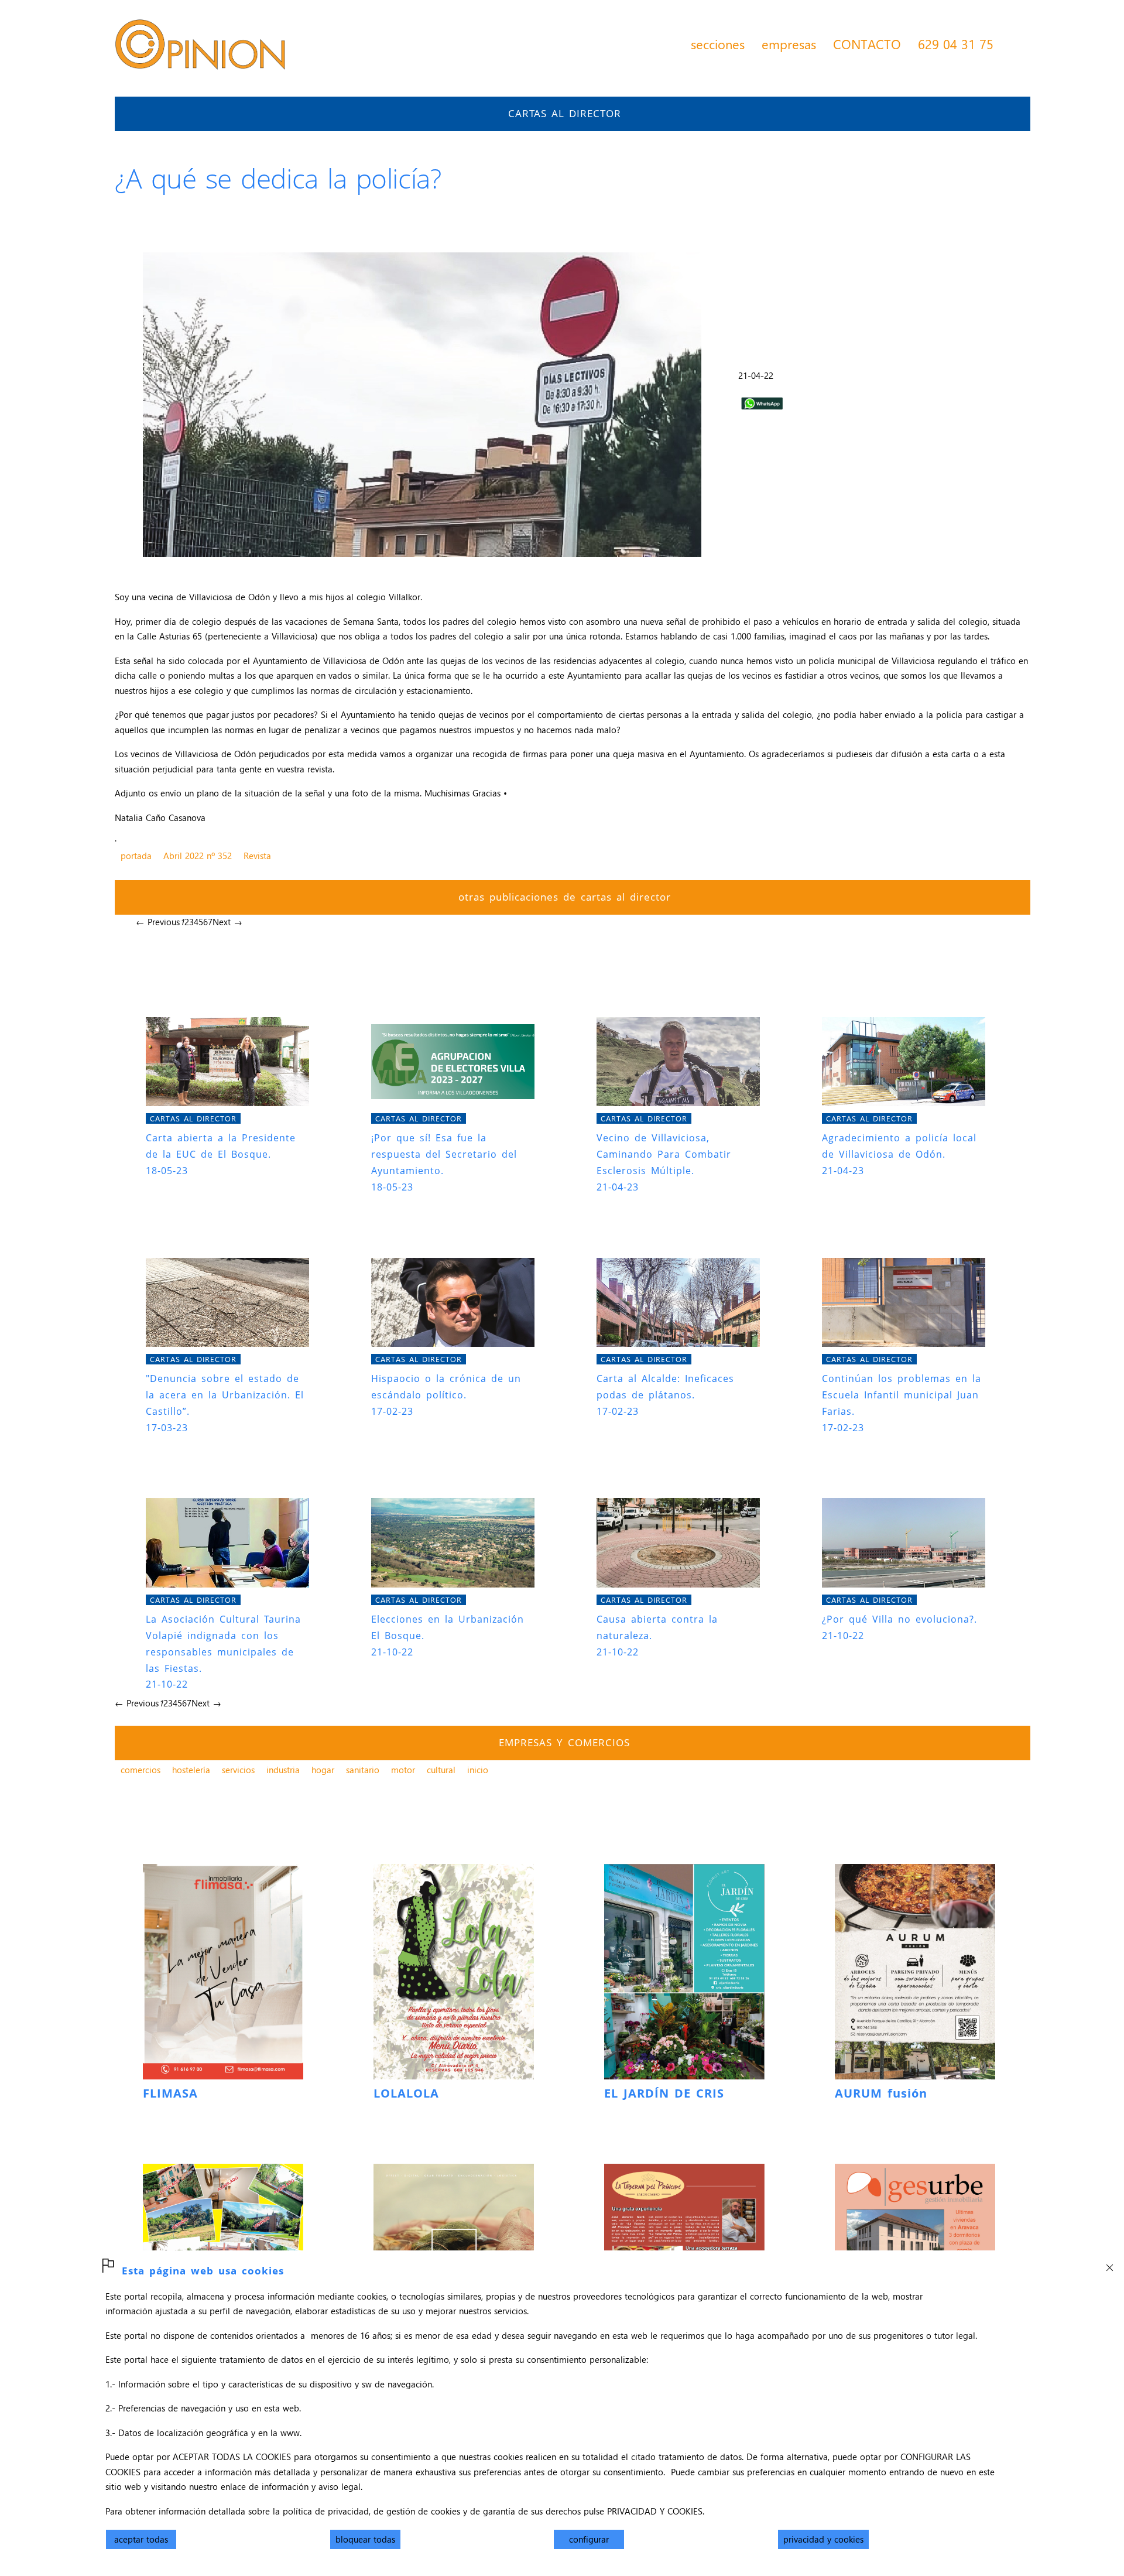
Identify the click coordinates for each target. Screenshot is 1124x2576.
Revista (257, 856)
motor (403, 1770)
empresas (789, 44)
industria (283, 1770)
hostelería (191, 1770)
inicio (478, 1770)
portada (136, 856)
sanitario (363, 1770)
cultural (441, 1770)
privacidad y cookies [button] (823, 2539)
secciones (718, 44)
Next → (227, 922)
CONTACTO (867, 44)
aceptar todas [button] (141, 2539)
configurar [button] (589, 2539)
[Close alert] (1109, 2264)
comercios (140, 1770)
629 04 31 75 (956, 44)
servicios (238, 1770)
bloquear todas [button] (365, 2539)
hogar (323, 1770)
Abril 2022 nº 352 (198, 856)
